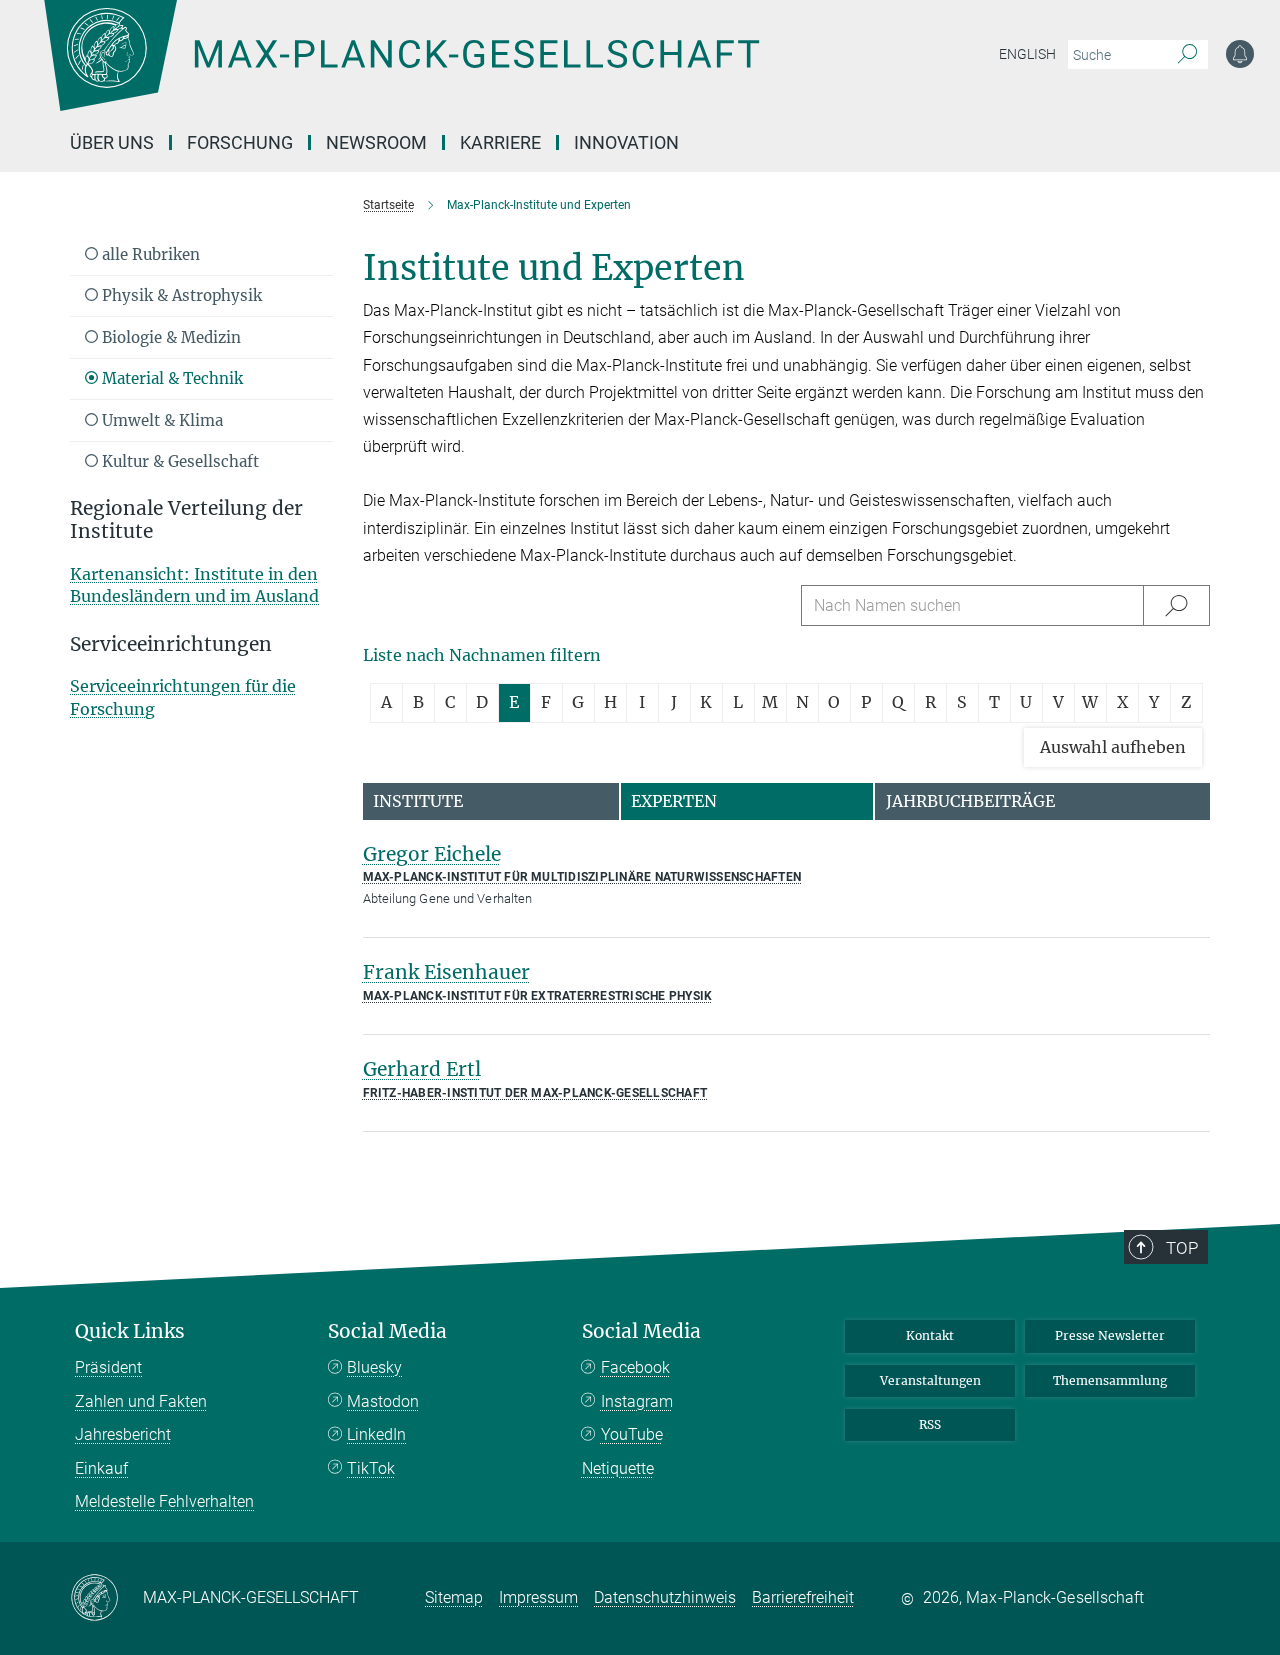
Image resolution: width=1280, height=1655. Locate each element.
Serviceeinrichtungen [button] (171, 644)
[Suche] (1187, 55)
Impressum (538, 1597)
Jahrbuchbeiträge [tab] (970, 801)
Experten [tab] (674, 801)
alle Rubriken (149, 254)
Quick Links (130, 1331)
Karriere (500, 142)
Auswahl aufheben (1113, 747)
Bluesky (374, 1367)
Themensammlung (1110, 1380)
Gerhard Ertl (422, 1069)
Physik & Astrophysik (180, 295)
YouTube (632, 1434)
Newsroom (376, 142)
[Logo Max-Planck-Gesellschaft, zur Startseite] (401, 70)
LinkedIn (376, 1434)
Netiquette (618, 1468)
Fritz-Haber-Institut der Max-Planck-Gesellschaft (535, 1093)
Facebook (635, 1367)
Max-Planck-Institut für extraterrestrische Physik (538, 996)
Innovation (626, 142)
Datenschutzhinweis (665, 1597)
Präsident (108, 1367)
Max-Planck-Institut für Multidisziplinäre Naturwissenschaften (582, 877)
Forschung (240, 142)
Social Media (387, 1331)
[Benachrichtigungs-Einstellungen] (1240, 54)
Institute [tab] (418, 801)
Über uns (112, 142)
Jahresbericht (123, 1434)
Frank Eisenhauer (446, 972)
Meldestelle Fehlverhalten (164, 1501)
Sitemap (454, 1597)
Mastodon (383, 1401)
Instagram (637, 1401)
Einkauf (101, 1468)
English (1027, 54)
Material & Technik (170, 378)
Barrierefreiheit (803, 1597)
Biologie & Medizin (169, 337)
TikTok (371, 1468)
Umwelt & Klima (160, 420)
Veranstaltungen (930, 1380)
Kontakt (930, 1335)
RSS (930, 1424)
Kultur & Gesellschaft (178, 461)
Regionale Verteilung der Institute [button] (186, 520)
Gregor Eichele (432, 854)
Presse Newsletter (1110, 1335)
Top (1182, 1248)
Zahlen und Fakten (141, 1401)
